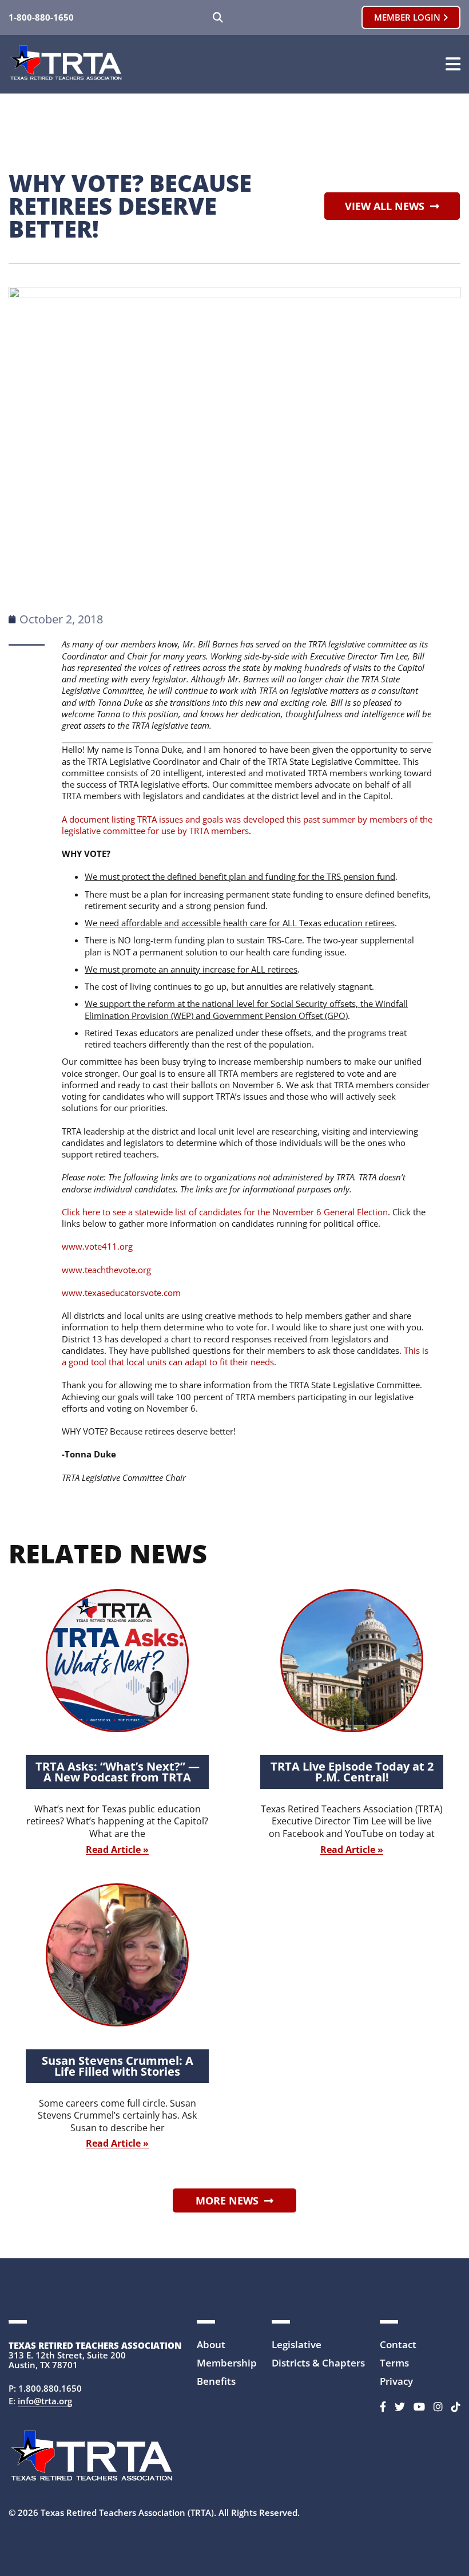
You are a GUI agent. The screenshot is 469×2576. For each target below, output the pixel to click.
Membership (227, 2363)
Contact (398, 2344)
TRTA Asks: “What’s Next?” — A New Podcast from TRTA (118, 1772)
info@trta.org (45, 2401)
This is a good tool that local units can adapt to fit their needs (245, 1356)
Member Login (408, 17)
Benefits (216, 2381)
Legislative (297, 2344)
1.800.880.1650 (50, 2388)
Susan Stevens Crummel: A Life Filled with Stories (118, 2066)
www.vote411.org (97, 1246)
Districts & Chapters (318, 2363)
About (211, 2344)
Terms (394, 2363)
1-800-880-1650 (41, 17)
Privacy (396, 2381)
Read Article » (117, 1850)
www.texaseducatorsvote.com (121, 1293)
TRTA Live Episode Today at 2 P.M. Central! (352, 1772)
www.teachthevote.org (106, 1270)
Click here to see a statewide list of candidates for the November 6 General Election (225, 1212)
